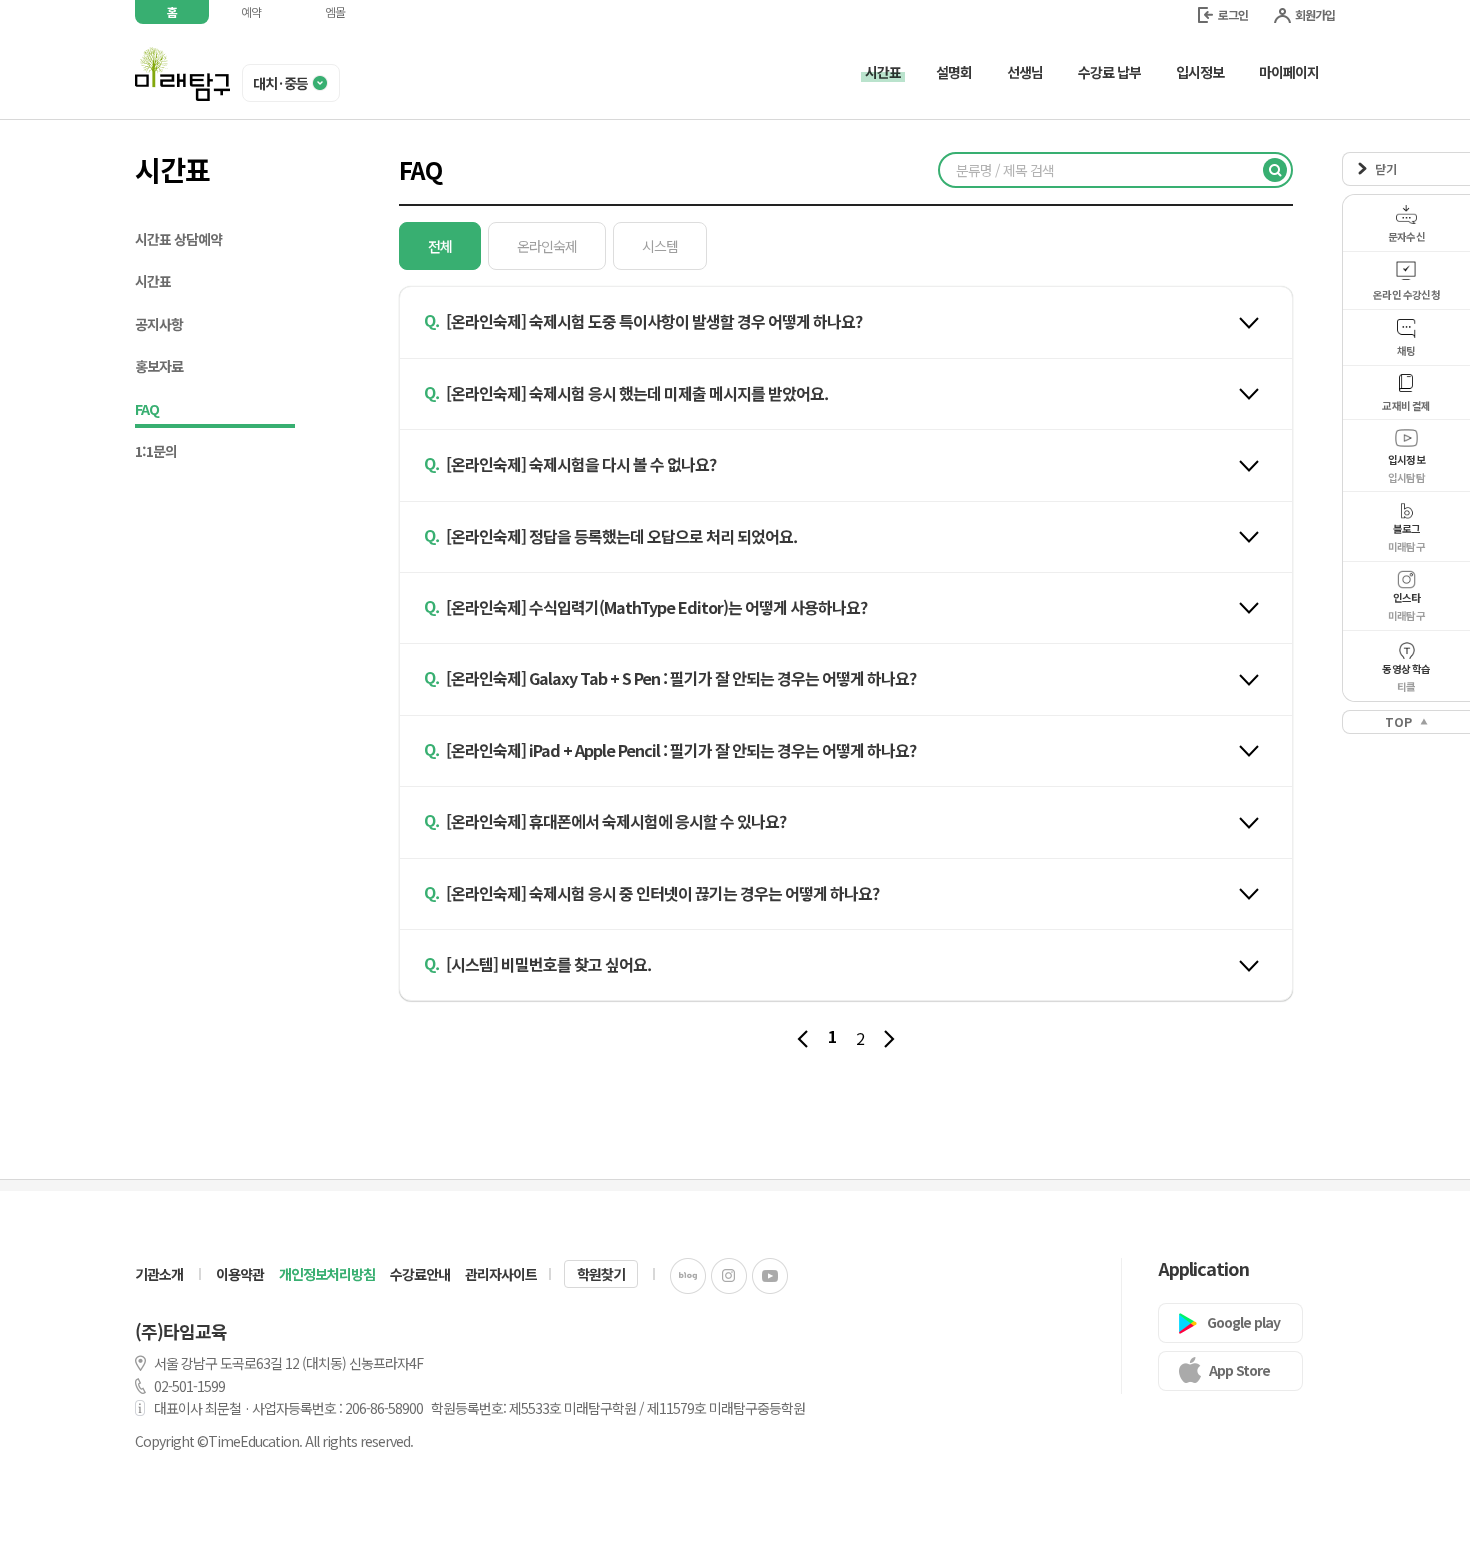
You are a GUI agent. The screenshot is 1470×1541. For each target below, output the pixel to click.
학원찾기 (601, 1274)
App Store (1239, 1370)
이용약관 (240, 1274)
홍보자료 (159, 366)
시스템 (660, 246)
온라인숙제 (547, 246)
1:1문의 (156, 451)
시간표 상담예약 (178, 239)
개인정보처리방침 (327, 1274)
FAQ (147, 409)
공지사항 (159, 324)
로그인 (1233, 14)
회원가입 (1315, 14)
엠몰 (335, 11)
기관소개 (159, 1274)
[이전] (802, 1039)
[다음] (889, 1039)
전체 (440, 246)
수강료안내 (420, 1274)
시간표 (153, 281)
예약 (251, 11)
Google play (1243, 1322)
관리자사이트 (501, 1274)
